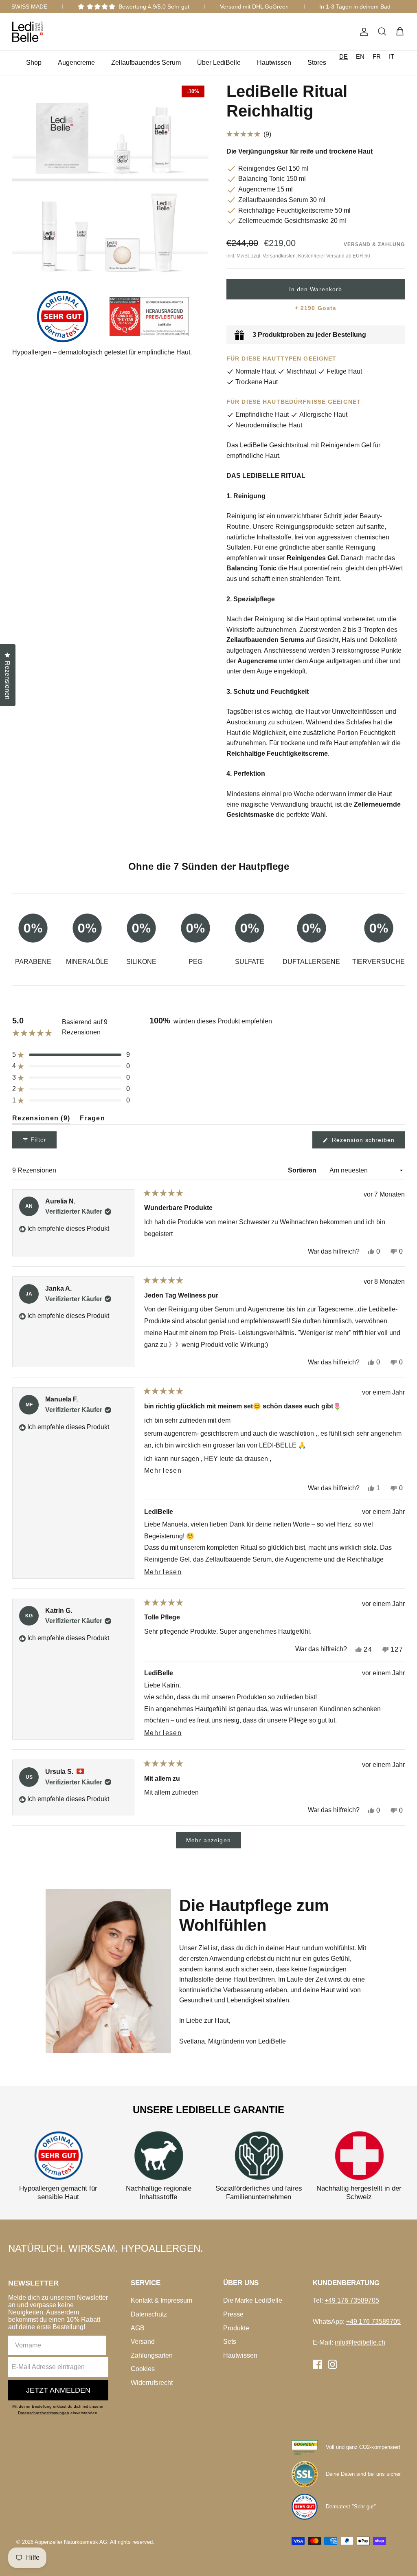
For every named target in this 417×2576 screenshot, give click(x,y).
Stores (317, 63)
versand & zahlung (374, 244)
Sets (230, 2342)
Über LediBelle (219, 63)
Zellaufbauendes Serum (146, 63)
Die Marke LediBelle (253, 2300)
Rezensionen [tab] (41, 1120)
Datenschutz (149, 2314)
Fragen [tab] (92, 1120)
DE (343, 56)
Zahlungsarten (152, 2355)
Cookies (143, 2369)
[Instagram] (333, 2364)
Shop (34, 63)
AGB (138, 2328)
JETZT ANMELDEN (58, 2390)
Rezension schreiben (367, 1142)
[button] (316, 134)
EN (360, 56)
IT (392, 56)
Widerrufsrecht (152, 2383)
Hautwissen (274, 63)
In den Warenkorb (316, 289)
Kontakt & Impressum (161, 2300)
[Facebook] (317, 2364)
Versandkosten (279, 256)
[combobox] (343, 56)
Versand (143, 2342)
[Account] (362, 32)
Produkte (236, 2328)
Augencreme (76, 63)
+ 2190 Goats (316, 308)
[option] (360, 56)
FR (377, 56)
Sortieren (303, 1170)
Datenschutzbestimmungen (44, 2413)
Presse (233, 2314)
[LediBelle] (27, 32)
